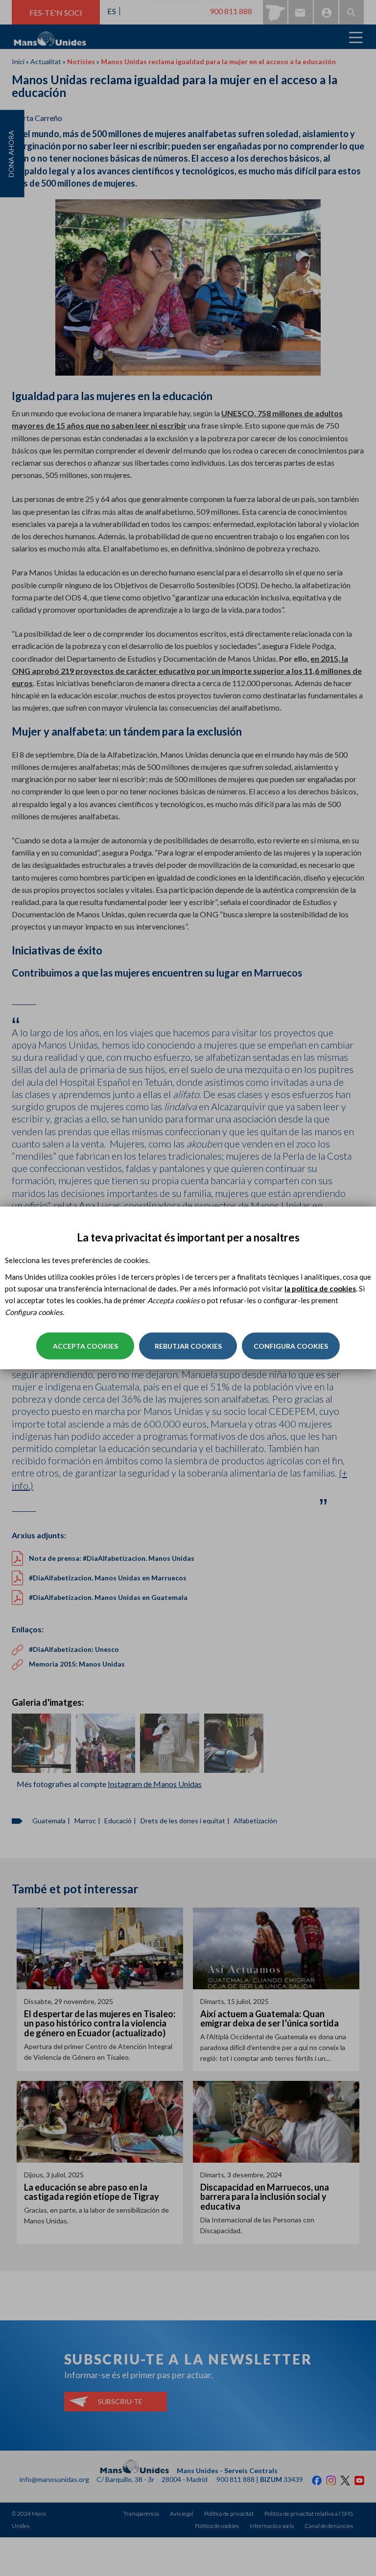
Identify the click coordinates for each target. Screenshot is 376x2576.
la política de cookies (320, 1288)
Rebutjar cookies (188, 1346)
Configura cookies (291, 1346)
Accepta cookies (85, 1346)
